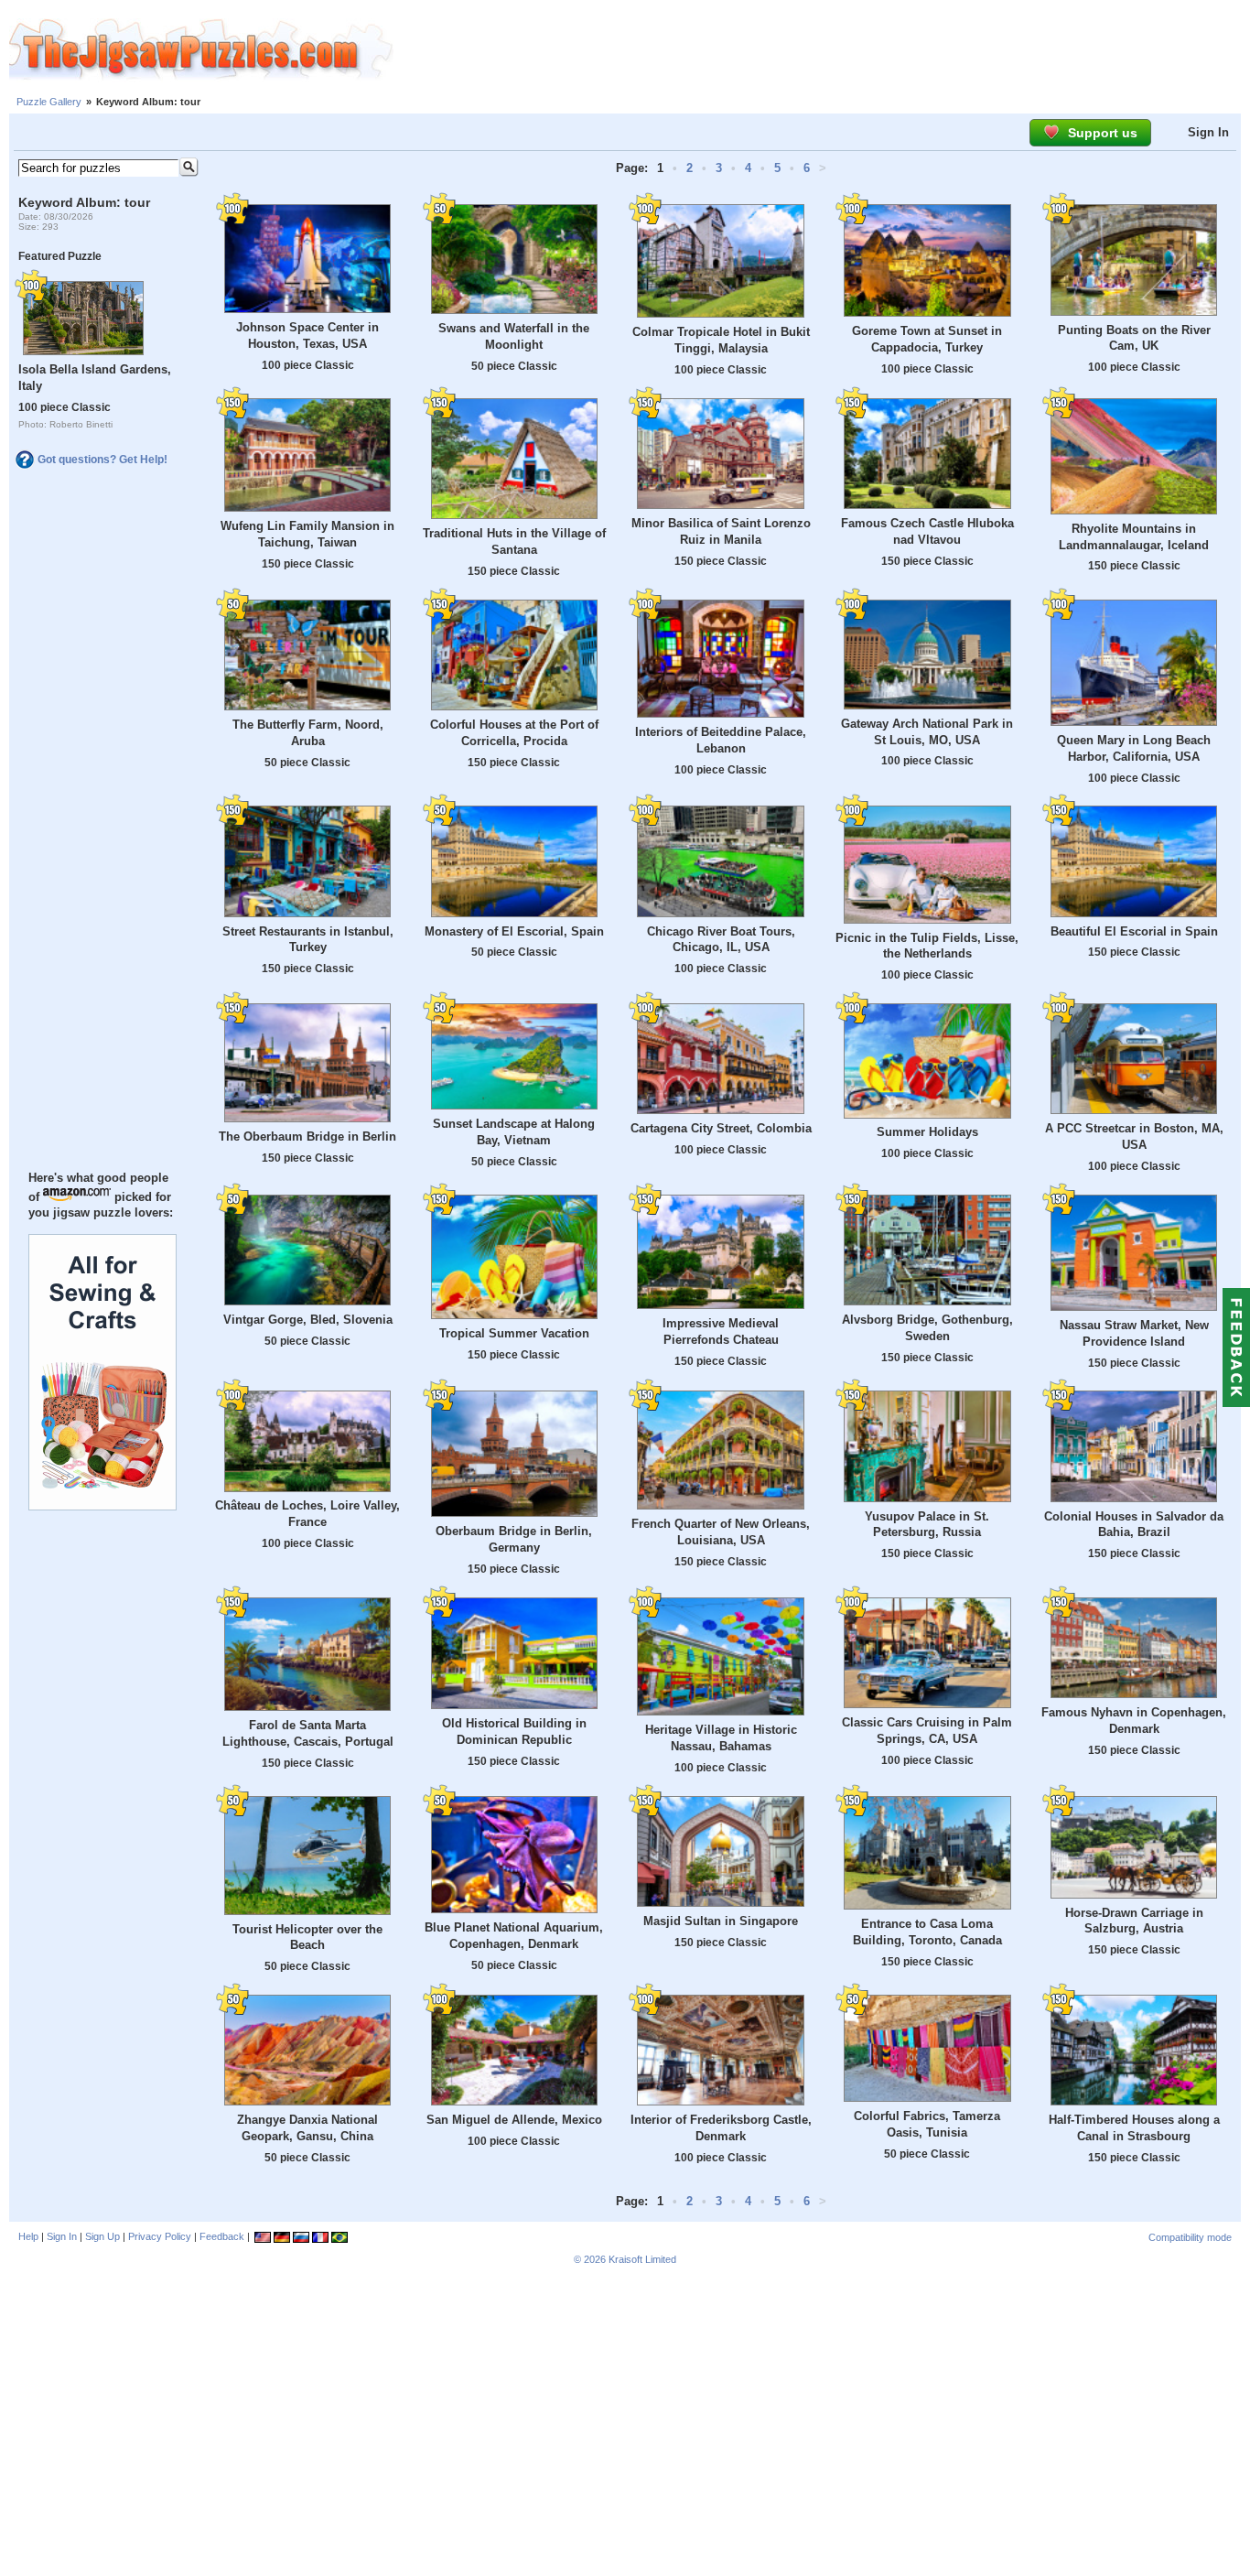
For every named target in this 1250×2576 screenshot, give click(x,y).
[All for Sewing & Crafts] (102, 1506)
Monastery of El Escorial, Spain (514, 931)
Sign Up (102, 2236)
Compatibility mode (1190, 2237)
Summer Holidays (927, 1132)
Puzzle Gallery (49, 102)
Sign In (1208, 132)
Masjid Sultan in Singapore (721, 1921)
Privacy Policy (160, 2236)
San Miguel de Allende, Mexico (514, 2120)
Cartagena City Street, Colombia (721, 1128)
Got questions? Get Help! (102, 460)
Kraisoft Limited (642, 2259)
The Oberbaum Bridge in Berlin (307, 1136)
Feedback (222, 2236)
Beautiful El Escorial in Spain (1134, 931)
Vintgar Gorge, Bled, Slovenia (308, 1320)
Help (28, 2236)
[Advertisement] (822, 50)
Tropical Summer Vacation (514, 1333)
